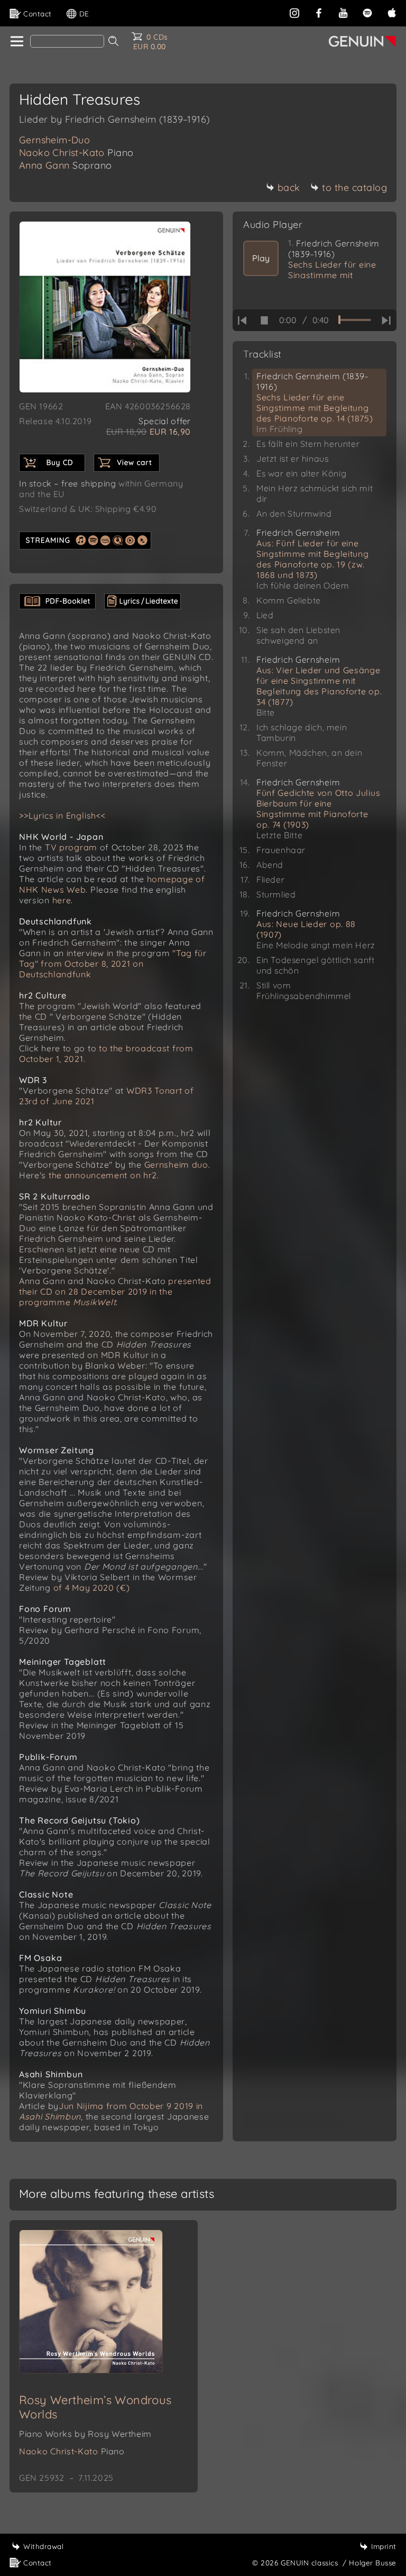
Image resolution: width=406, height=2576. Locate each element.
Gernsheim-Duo (54, 140)
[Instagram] (294, 12)
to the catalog (354, 187)
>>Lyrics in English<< (62, 815)
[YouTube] (343, 12)
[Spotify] (367, 12)
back (289, 187)
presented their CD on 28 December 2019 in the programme (115, 1291)
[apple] (392, 12)
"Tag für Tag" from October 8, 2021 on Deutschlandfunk (113, 964)
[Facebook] (319, 12)
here (62, 900)
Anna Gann (66, 165)
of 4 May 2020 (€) (92, 1588)
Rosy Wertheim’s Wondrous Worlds (95, 2407)
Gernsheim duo (176, 1165)
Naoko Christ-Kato (76, 153)
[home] (16, 42)
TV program (71, 847)
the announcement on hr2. (104, 1175)
